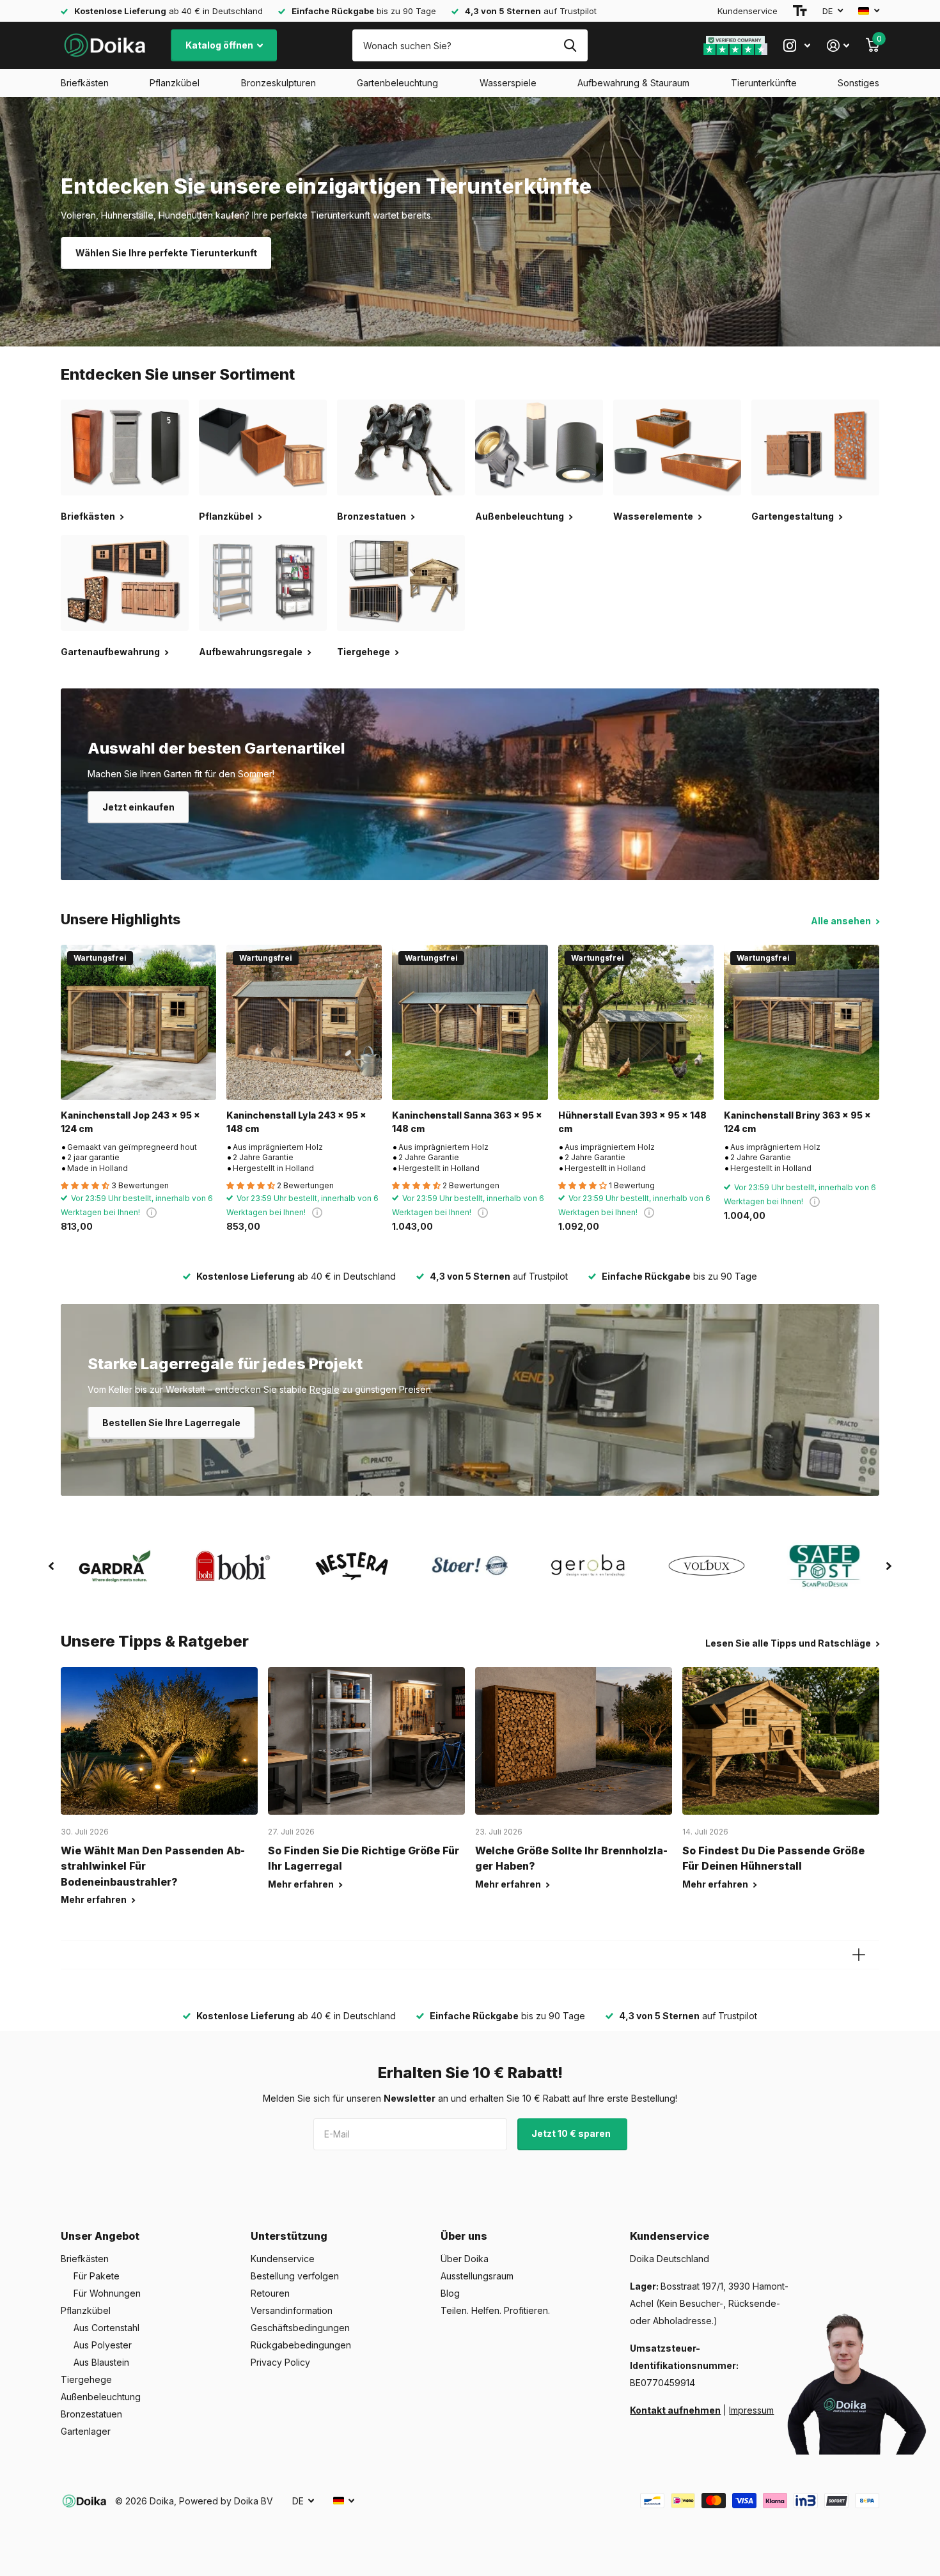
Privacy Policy (280, 2362)
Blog (450, 2293)
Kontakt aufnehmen (675, 2410)
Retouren (270, 2293)
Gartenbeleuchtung (397, 83)
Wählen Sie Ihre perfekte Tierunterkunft (166, 253)
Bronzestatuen (91, 2414)
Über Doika (465, 2259)
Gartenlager (86, 2431)
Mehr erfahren (95, 1899)
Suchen (570, 45)
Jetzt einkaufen (138, 807)
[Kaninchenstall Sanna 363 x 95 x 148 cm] (470, 1022)
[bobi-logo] (233, 1566)
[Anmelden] (838, 46)
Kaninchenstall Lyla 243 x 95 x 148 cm (296, 1122)
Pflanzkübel (175, 83)
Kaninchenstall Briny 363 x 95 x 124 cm (797, 1122)
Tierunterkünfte (764, 83)
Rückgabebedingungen (301, 2345)
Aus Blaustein (101, 2362)
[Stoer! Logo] (470, 1566)
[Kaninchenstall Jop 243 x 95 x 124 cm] (138, 1022)
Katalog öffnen (220, 45)
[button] (51, 1566)
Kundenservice (748, 11)
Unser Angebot (100, 2236)
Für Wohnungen (107, 2293)
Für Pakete (97, 2276)
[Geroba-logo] (589, 1566)
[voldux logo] (707, 1566)
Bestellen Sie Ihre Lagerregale (171, 1423)
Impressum (751, 2410)
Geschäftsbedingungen (300, 2328)
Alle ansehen (842, 921)
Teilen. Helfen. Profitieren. (495, 2310)
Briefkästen (85, 83)
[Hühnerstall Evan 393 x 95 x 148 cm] (636, 1022)
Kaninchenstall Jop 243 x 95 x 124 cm (130, 1122)
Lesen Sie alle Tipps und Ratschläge (789, 1643)
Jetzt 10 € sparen (572, 2133)
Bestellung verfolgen (295, 2276)
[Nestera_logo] (351, 1566)
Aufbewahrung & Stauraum (633, 83)
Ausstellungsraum (477, 2276)
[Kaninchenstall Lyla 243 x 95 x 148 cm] (304, 1022)
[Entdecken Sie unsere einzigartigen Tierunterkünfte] (470, 222)
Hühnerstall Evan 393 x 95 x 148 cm (632, 1122)
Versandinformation (292, 2310)
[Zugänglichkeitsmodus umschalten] (800, 11)
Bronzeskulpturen (278, 83)
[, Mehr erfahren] (797, 46)
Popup (152, 1212)
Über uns (464, 2236)
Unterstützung (289, 2236)
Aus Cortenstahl (106, 2328)
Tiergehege (86, 2379)
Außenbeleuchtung (101, 2397)
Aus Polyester (103, 2345)
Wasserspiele (508, 83)
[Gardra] (115, 1566)
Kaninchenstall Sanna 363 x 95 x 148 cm (467, 1122)
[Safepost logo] (825, 1566)
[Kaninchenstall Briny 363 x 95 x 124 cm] (802, 1022)
